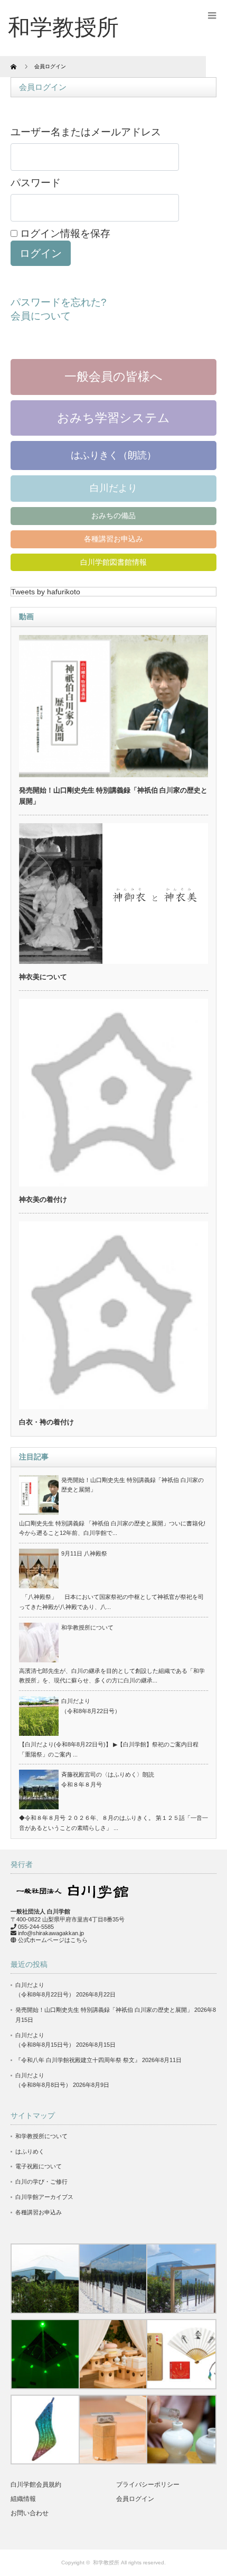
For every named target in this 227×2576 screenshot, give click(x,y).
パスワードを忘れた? (59, 302)
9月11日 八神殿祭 (84, 1553)
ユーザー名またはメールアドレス (86, 132)
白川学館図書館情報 (113, 562)
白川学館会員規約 (36, 2485)
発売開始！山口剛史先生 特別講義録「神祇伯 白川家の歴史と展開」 (104, 2010)
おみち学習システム (113, 418)
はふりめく (30, 2151)
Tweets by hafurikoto (46, 592)
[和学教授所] (63, 27)
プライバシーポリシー (148, 2485)
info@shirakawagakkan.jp (51, 1933)
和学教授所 (106, 2563)
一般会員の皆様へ (113, 376)
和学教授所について (87, 1627)
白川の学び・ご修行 (41, 2182)
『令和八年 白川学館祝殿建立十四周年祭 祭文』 (78, 2060)
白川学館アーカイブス (44, 2197)
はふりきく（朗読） (113, 455)
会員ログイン (135, 2499)
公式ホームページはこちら (53, 1940)
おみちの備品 (113, 516)
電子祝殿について (39, 2166)
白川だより (113, 488)
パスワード (36, 183)
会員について (41, 316)
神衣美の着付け (43, 1199)
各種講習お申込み (113, 539)
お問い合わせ (30, 2513)
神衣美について (43, 977)
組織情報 (23, 2499)
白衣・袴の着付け (46, 1422)
